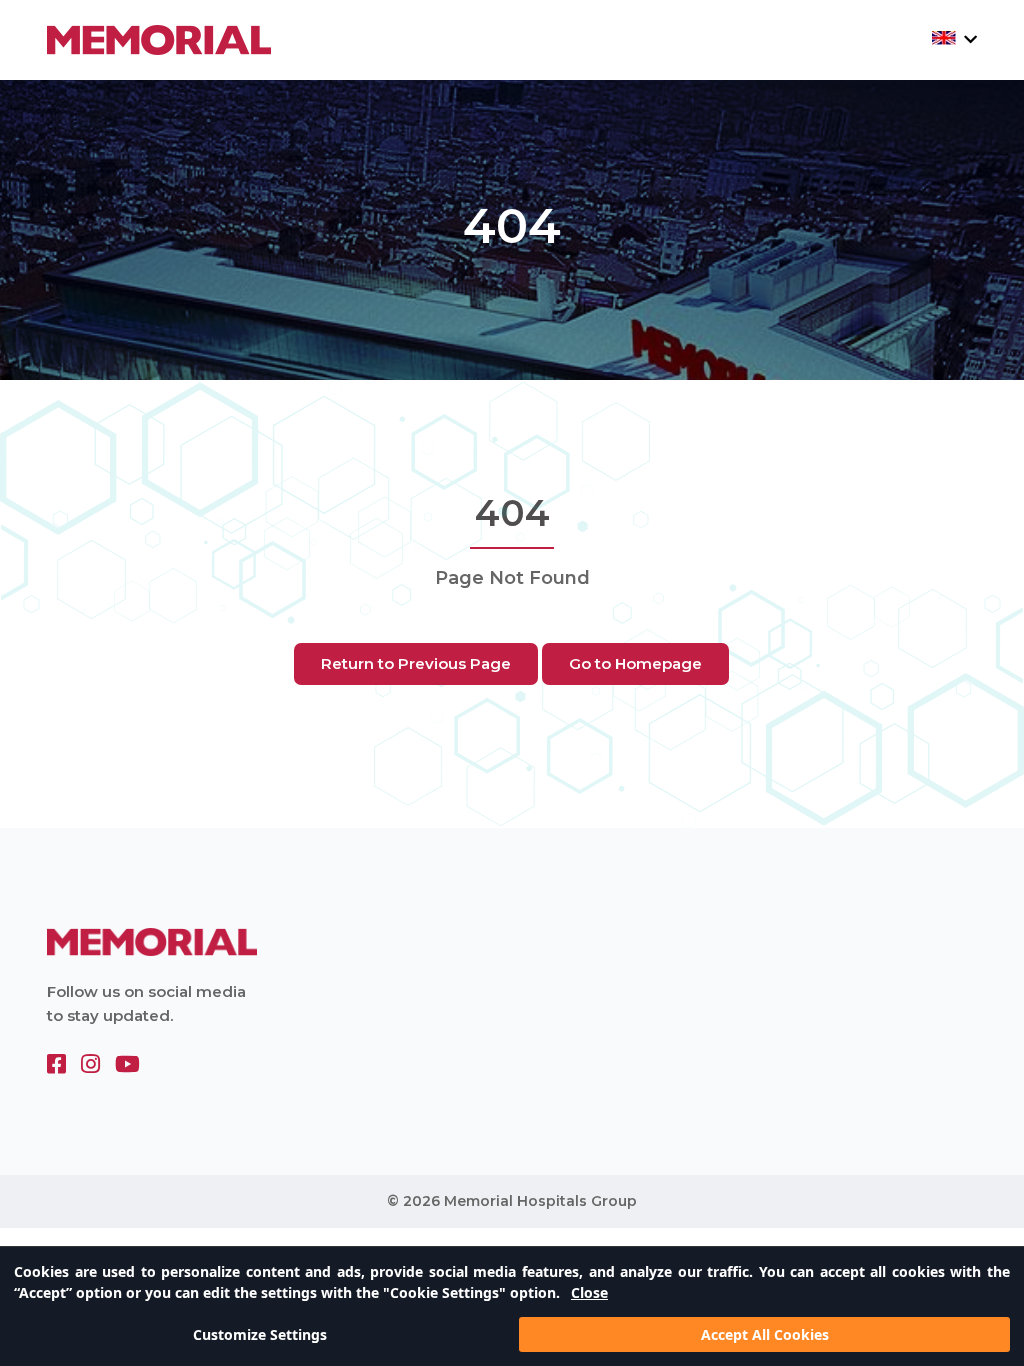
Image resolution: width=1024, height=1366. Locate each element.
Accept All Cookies (765, 1334)
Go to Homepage (635, 663)
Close (589, 1292)
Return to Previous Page (416, 663)
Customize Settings (260, 1334)
